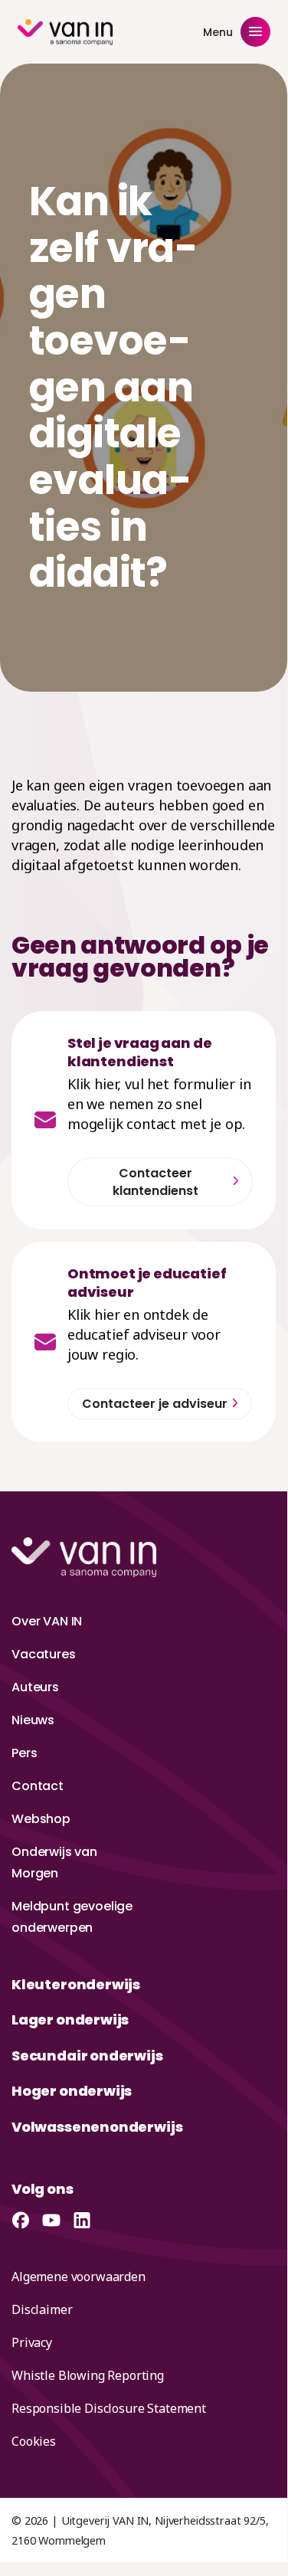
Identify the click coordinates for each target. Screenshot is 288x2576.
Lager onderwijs (70, 2020)
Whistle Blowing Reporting (88, 2375)
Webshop (41, 1819)
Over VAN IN (47, 1621)
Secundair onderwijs (87, 2056)
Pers (24, 1753)
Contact (38, 1786)
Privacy (32, 2342)
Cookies (34, 2441)
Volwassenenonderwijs (97, 2127)
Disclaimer (42, 2309)
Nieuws (33, 1720)
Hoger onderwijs (72, 2091)
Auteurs (35, 1687)
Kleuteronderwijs (76, 1984)
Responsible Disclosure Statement (109, 2408)
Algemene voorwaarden (79, 2277)
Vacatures (44, 1654)
